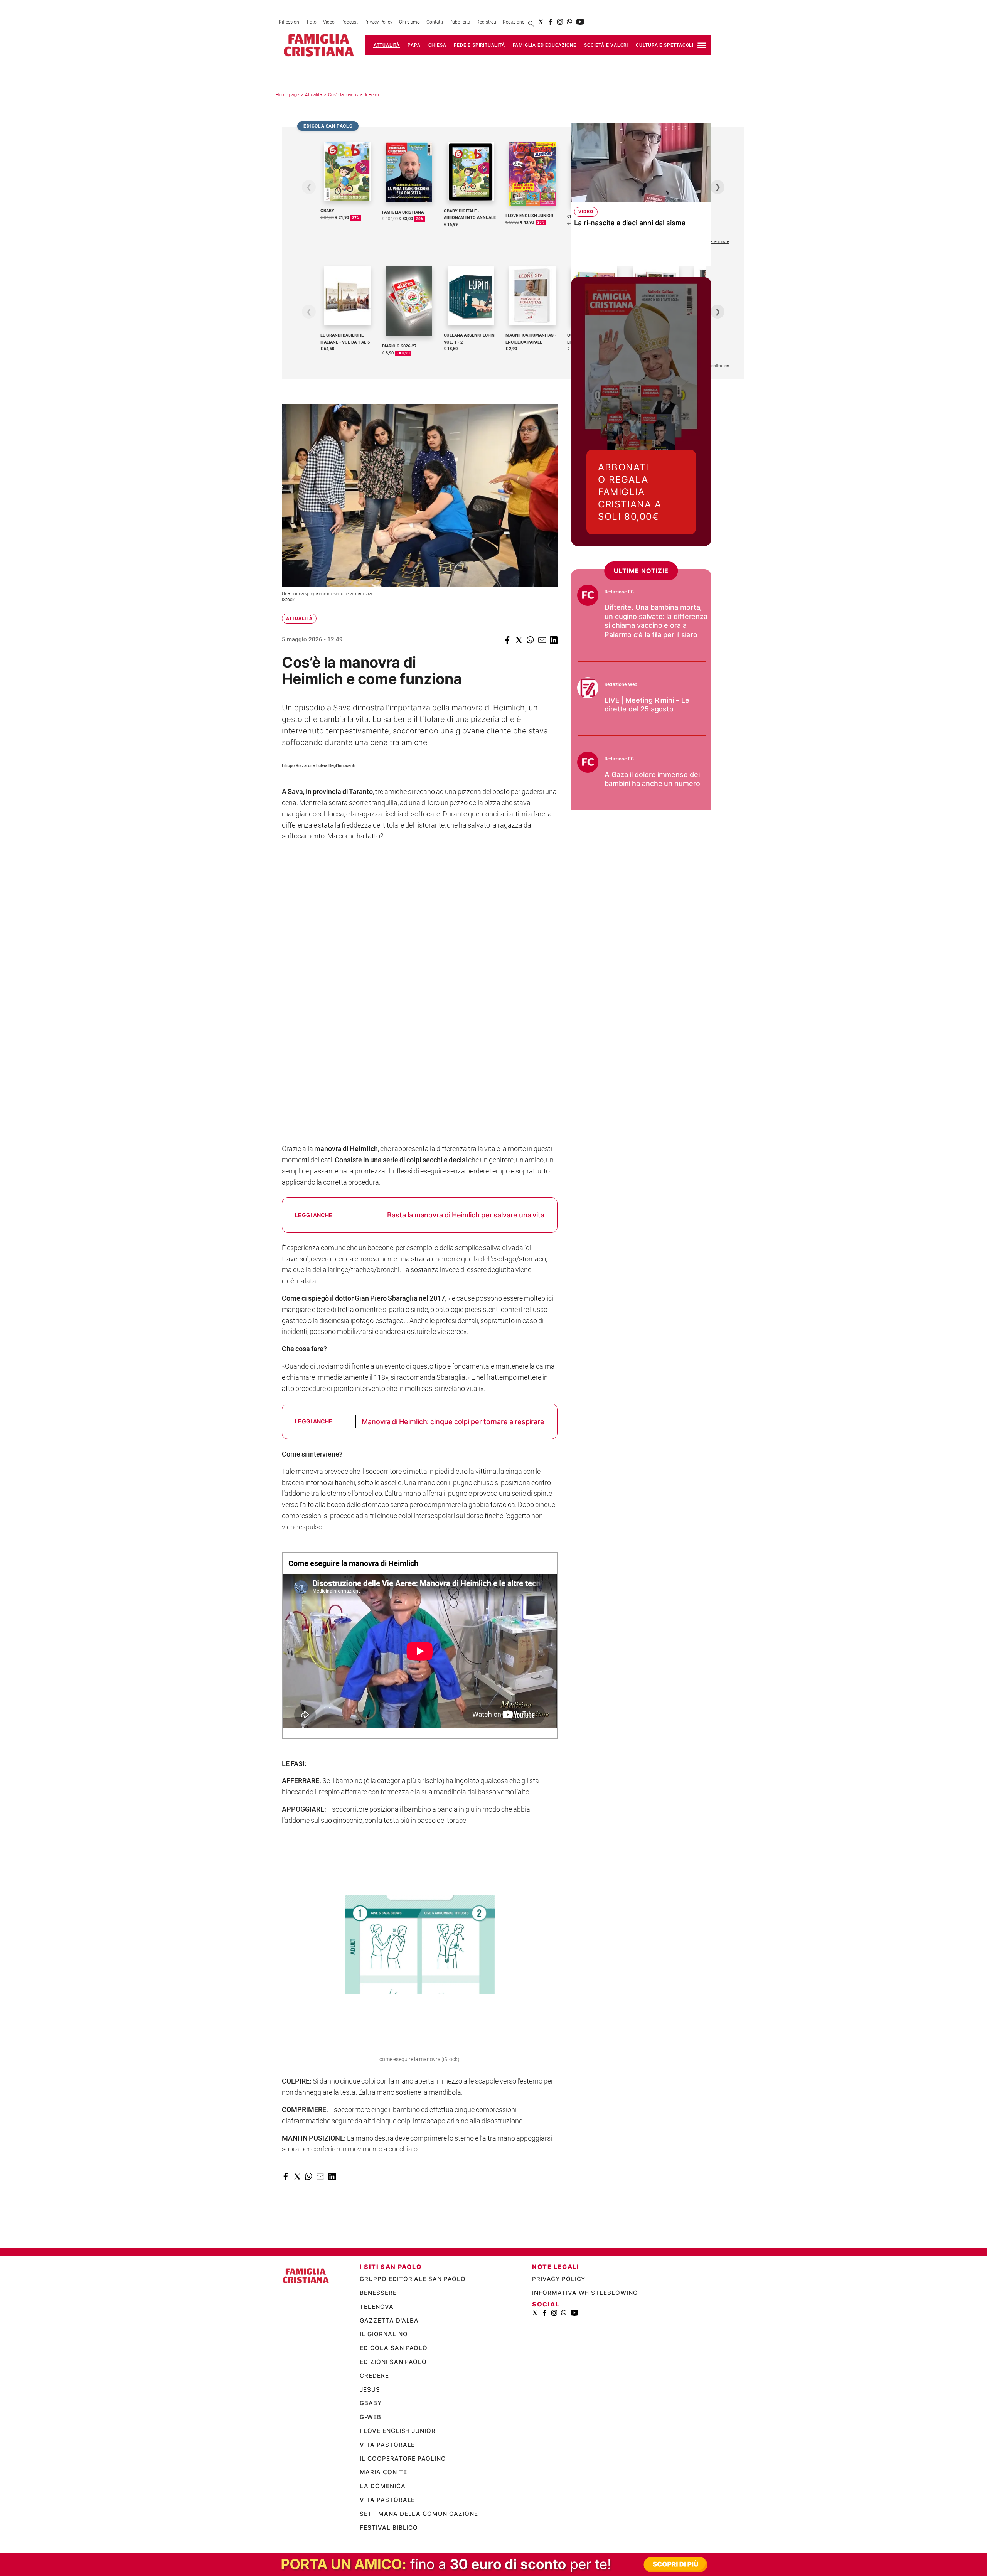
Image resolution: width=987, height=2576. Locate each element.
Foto (312, 22)
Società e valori (606, 45)
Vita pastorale (387, 2445)
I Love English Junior (398, 2431)
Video (329, 22)
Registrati (486, 22)
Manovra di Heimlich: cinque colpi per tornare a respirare (453, 1422)
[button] (507, 640)
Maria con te (384, 2472)
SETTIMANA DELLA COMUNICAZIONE (419, 2514)
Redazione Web (621, 684)
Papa (414, 45)
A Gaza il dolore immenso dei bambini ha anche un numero (652, 779)
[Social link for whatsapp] (570, 22)
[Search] (531, 24)
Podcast (349, 22)
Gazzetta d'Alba (389, 2321)
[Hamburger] (702, 45)
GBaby (371, 2403)
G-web (371, 2417)
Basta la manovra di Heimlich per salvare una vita (466, 1215)
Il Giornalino (384, 2334)
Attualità (387, 45)
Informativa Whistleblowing (585, 2293)
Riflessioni (290, 22)
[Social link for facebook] (550, 22)
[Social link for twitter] (541, 22)
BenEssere (378, 2293)
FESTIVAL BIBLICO (389, 2528)
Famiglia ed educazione (545, 45)
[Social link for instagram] (560, 22)
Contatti (435, 22)
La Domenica (383, 2486)
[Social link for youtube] (580, 22)
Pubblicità (460, 22)
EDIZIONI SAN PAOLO (393, 2362)
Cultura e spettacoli (665, 45)
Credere (374, 2376)
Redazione (514, 22)
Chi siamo (409, 22)
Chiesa (437, 45)
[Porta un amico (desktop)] (493, 2564)
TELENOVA (377, 2307)
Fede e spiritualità (479, 45)
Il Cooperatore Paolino (403, 2459)
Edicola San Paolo (394, 2348)
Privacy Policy (378, 22)
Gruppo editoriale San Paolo (413, 2279)
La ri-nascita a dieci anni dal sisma (630, 223)
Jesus (370, 2390)
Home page (287, 95)
